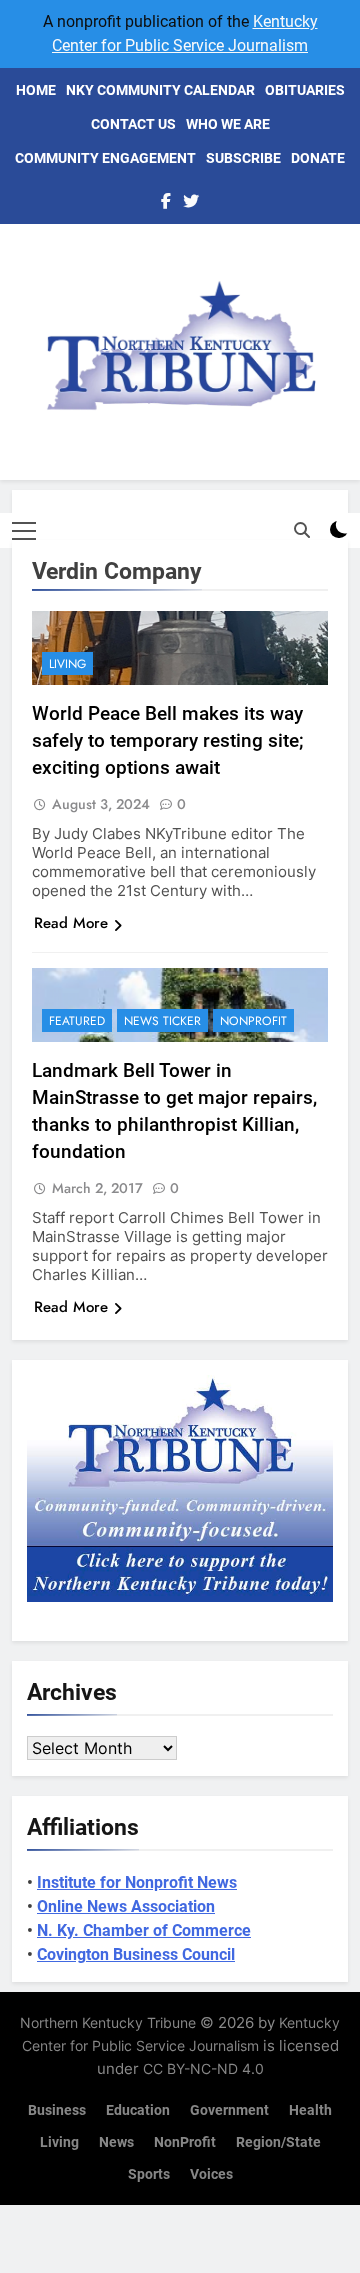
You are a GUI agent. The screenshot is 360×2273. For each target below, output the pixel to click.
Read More (71, 923)
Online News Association (126, 1906)
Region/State (278, 2142)
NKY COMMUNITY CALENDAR (160, 90)
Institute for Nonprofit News (137, 1882)
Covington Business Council (136, 1954)
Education (138, 2110)
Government (229, 2110)
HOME (36, 90)
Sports (149, 2174)
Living (67, 664)
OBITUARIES (305, 90)
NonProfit (253, 1021)
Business (57, 2110)
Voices (211, 2174)
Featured (77, 1021)
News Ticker (162, 1021)
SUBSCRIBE (243, 158)
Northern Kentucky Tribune (108, 2022)
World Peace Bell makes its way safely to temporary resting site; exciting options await (168, 740)
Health (310, 2110)
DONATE (318, 158)
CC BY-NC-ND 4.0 (203, 2068)
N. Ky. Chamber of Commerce (144, 1930)
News (116, 2142)
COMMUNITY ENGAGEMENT (105, 158)
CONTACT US (133, 124)
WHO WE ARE (228, 124)
